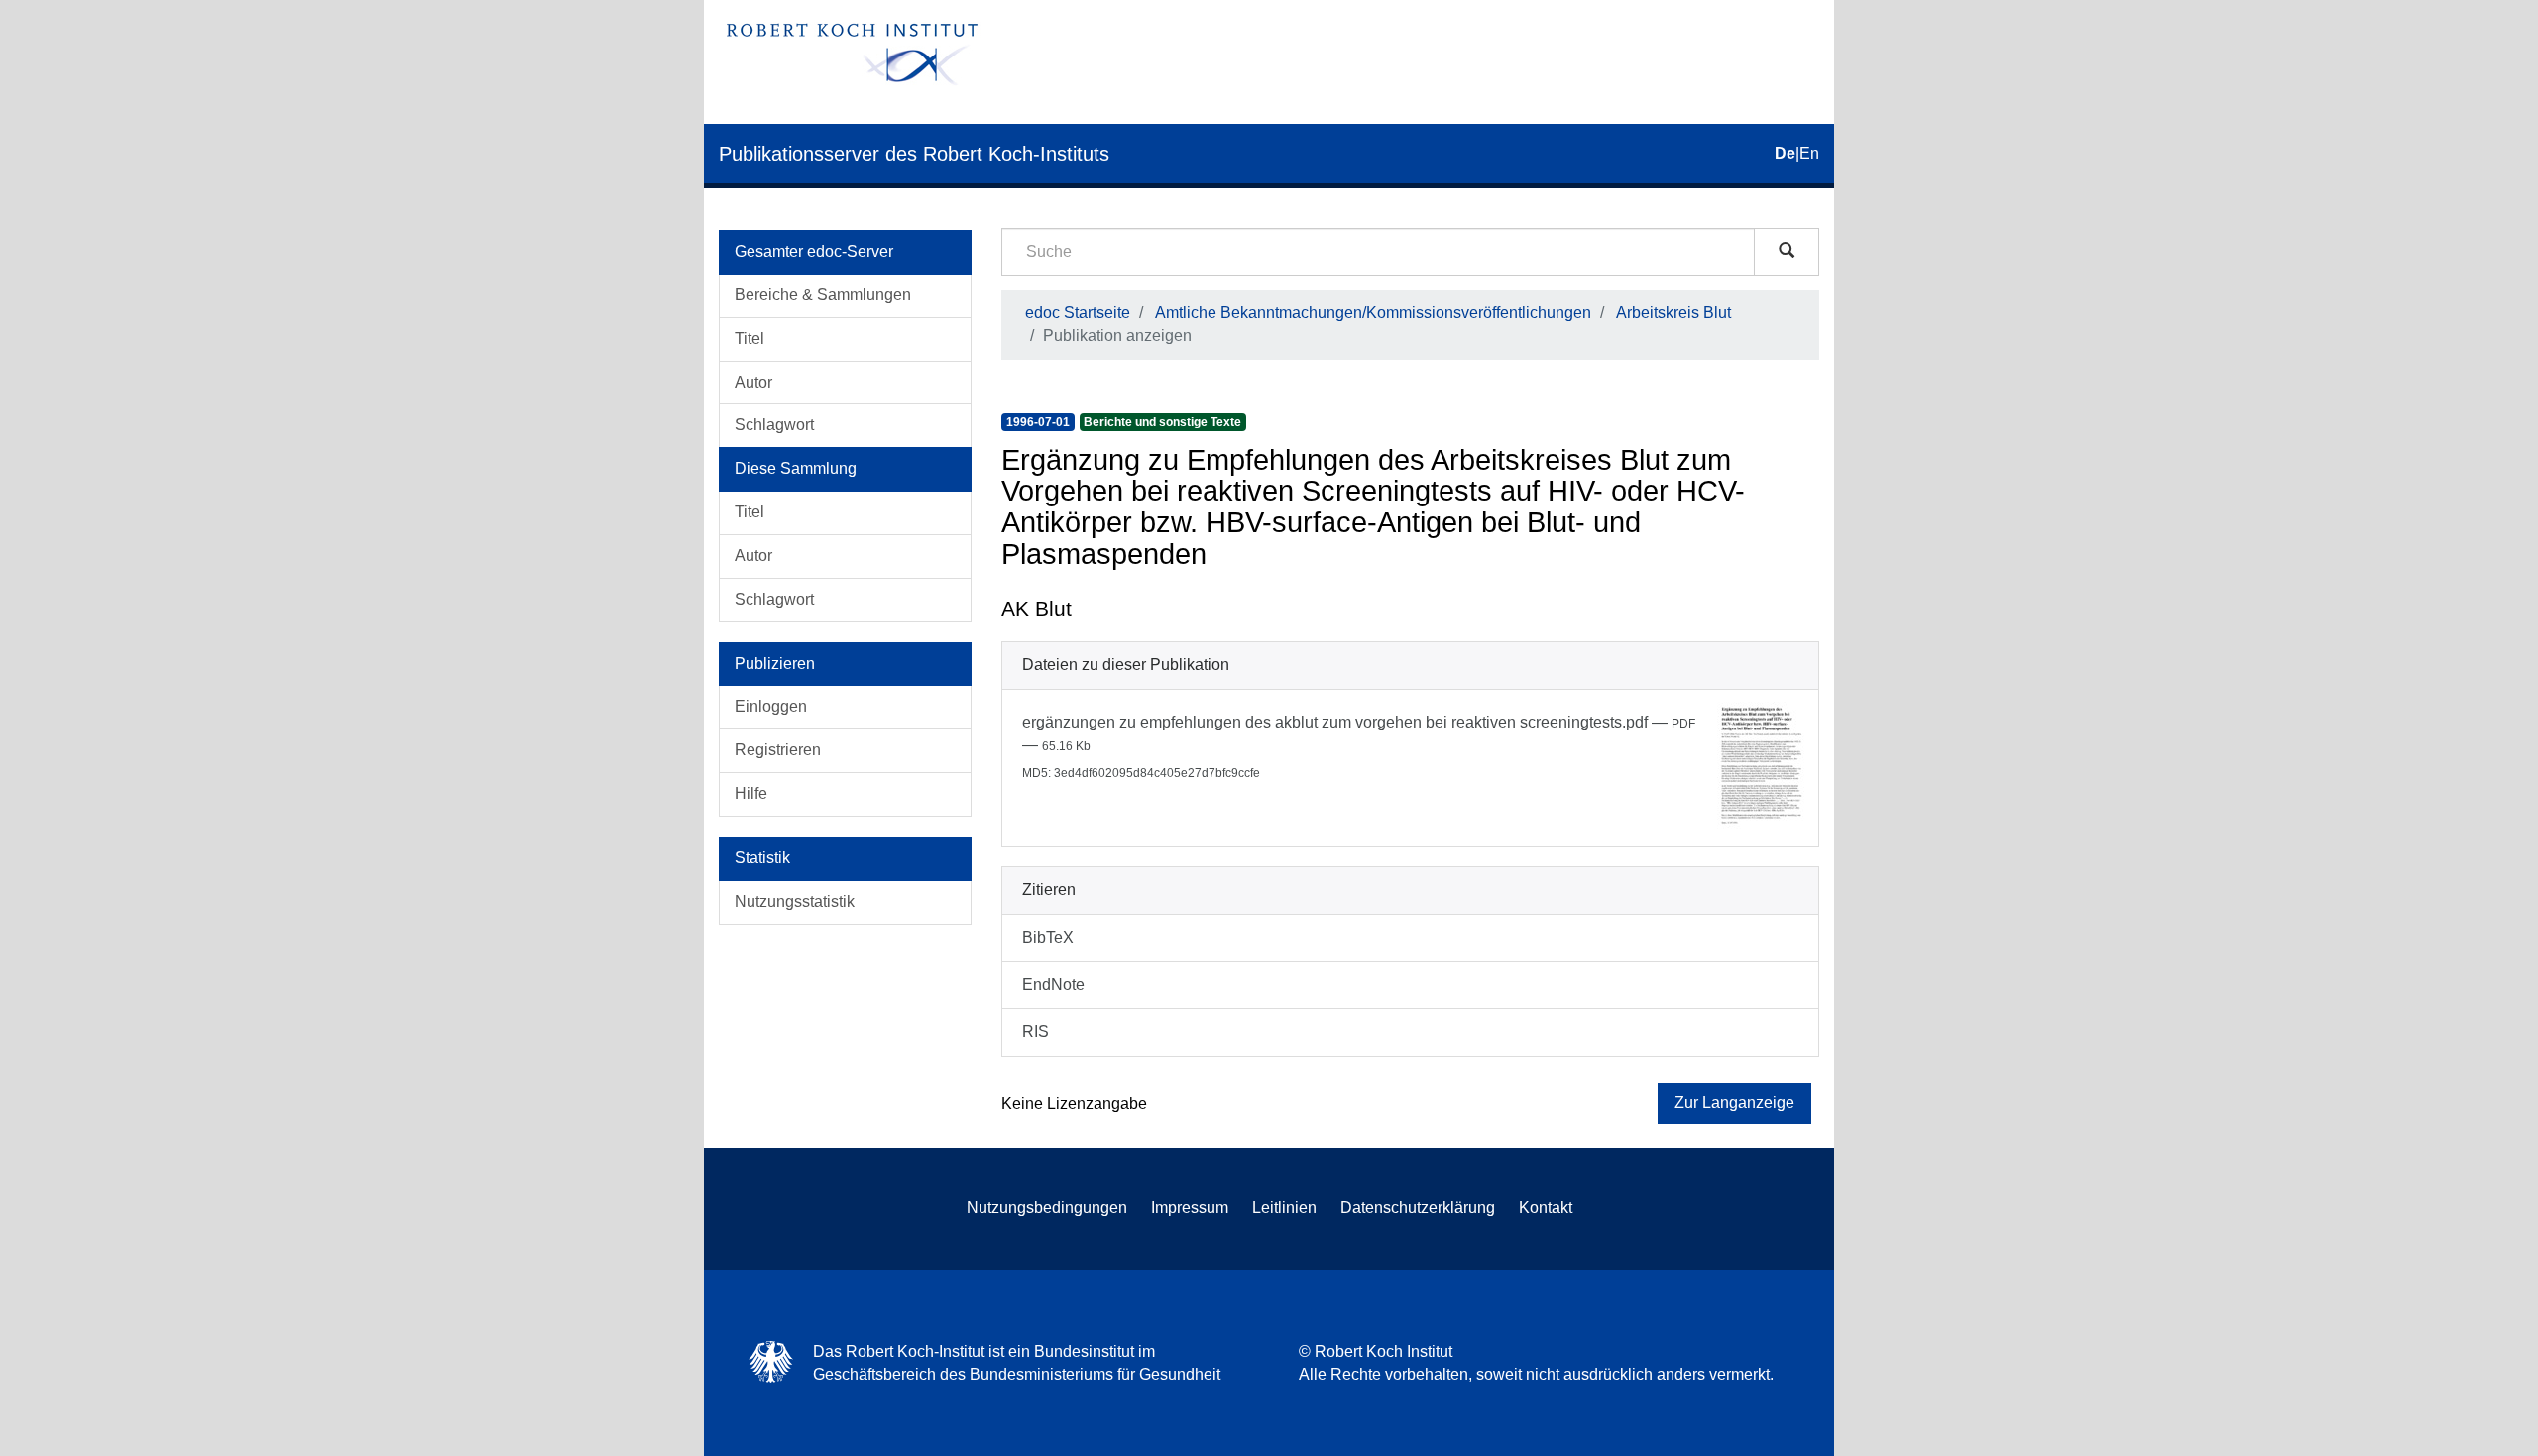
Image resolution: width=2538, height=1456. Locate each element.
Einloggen (771, 706)
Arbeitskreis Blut (1673, 313)
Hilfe (751, 793)
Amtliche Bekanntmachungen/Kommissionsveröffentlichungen (1373, 313)
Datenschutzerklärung (1418, 1208)
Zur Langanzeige (1734, 1103)
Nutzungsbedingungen (1047, 1208)
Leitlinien (1284, 1208)
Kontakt (1546, 1208)
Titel (750, 338)
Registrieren (778, 750)
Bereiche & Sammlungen (823, 295)
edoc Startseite (1078, 313)
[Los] (1787, 252)
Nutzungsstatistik (795, 901)
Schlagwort (774, 425)
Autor (753, 382)
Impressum (1190, 1208)
